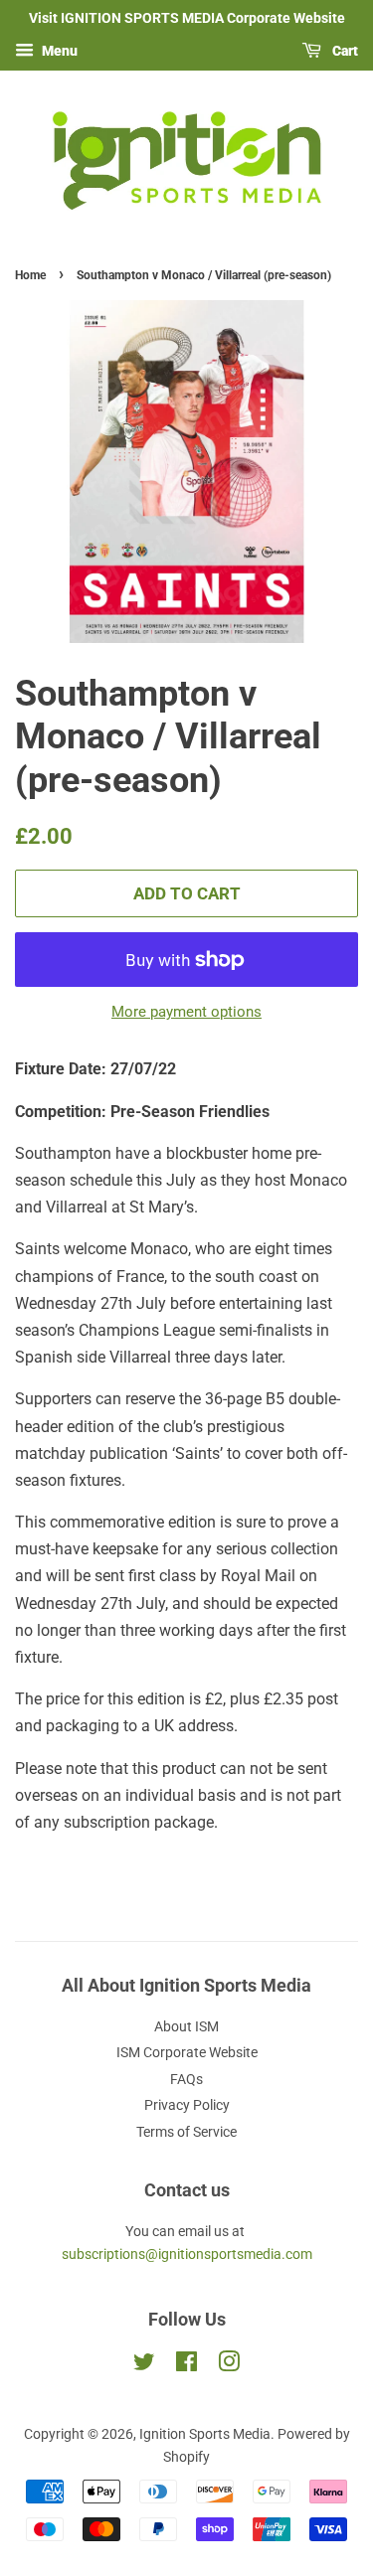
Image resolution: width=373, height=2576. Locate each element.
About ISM (186, 2026)
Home (30, 275)
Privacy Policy (187, 2105)
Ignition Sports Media (205, 2434)
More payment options (186, 1012)
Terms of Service (186, 2132)
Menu (58, 51)
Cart (344, 51)
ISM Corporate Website (187, 2052)
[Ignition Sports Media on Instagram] (229, 2365)
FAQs (186, 2079)
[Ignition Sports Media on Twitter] (144, 2365)
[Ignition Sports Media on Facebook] (186, 2365)
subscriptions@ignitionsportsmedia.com (187, 2254)
